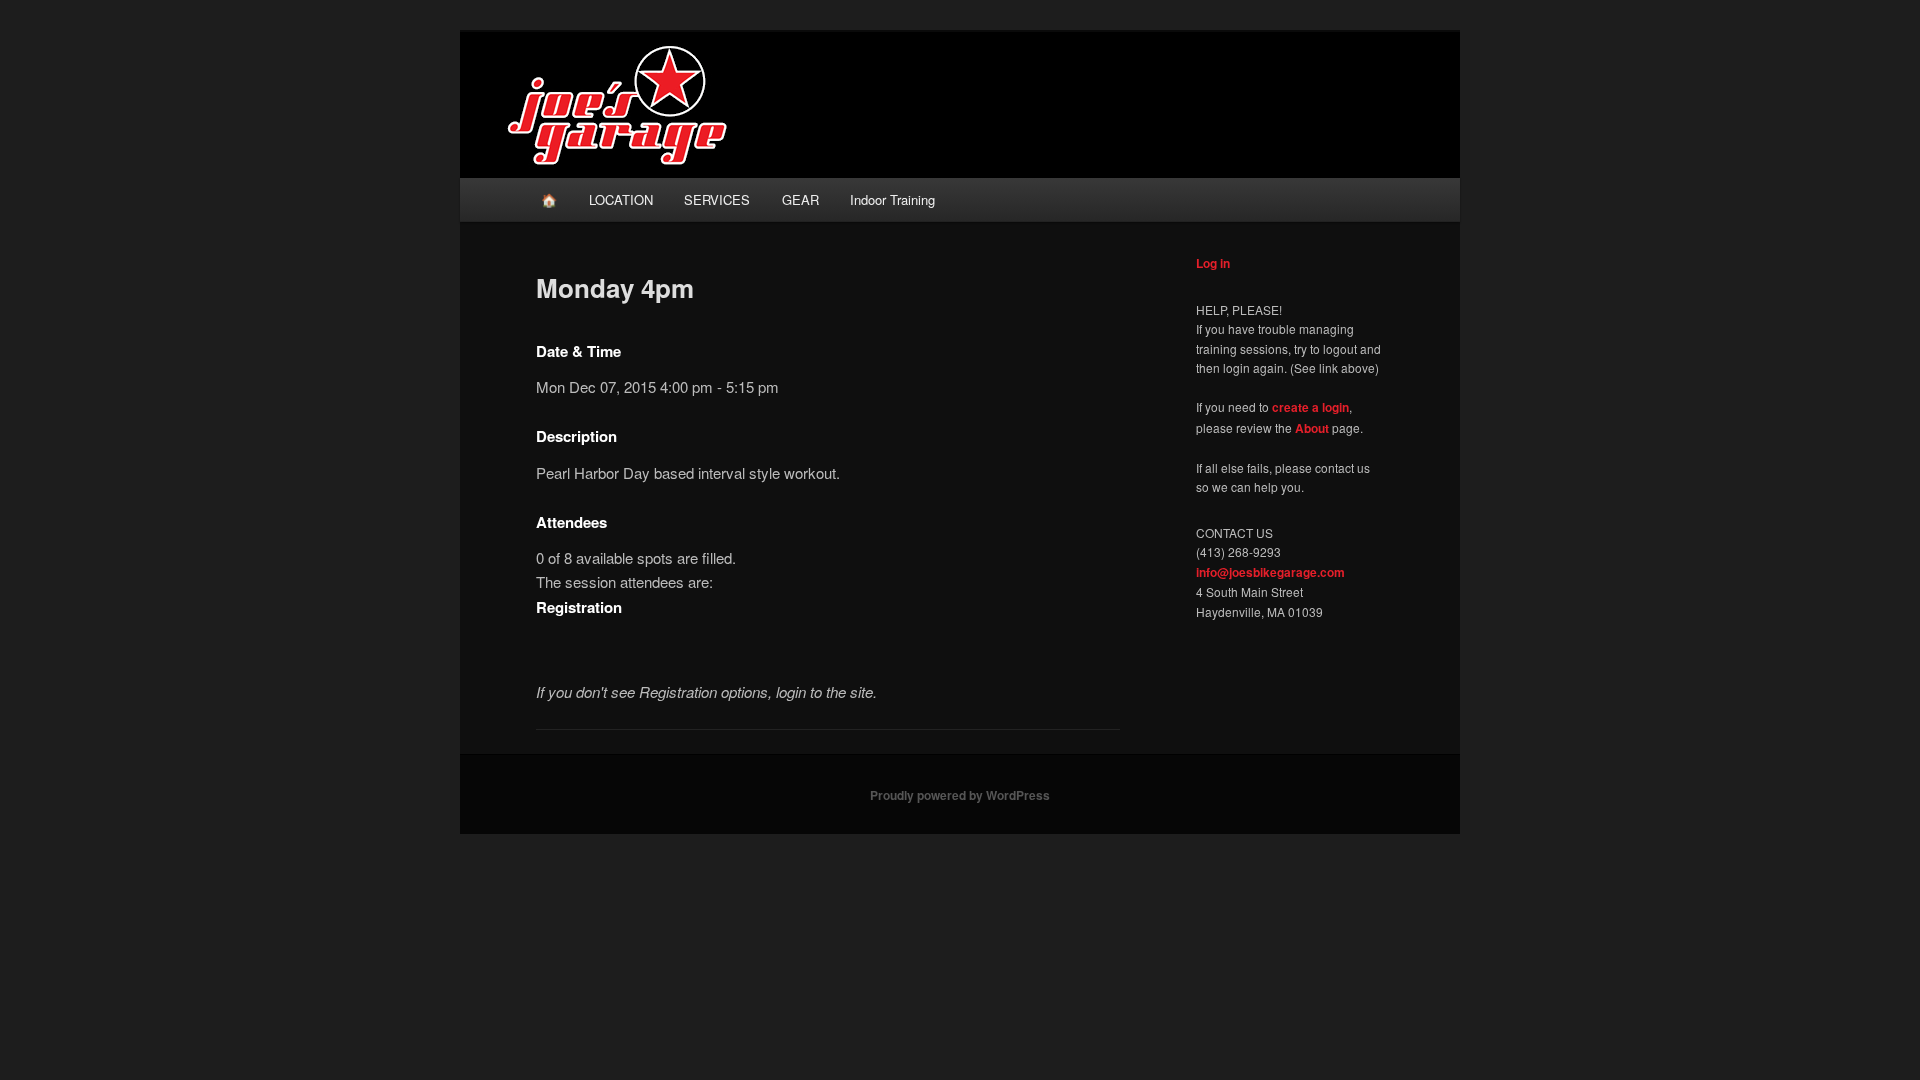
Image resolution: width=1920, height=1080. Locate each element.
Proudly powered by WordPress (960, 795)
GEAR (800, 199)
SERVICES (717, 199)
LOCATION (621, 199)
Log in (1213, 263)
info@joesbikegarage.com (1270, 572)
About (1312, 428)
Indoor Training (892, 199)
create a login (1310, 407)
